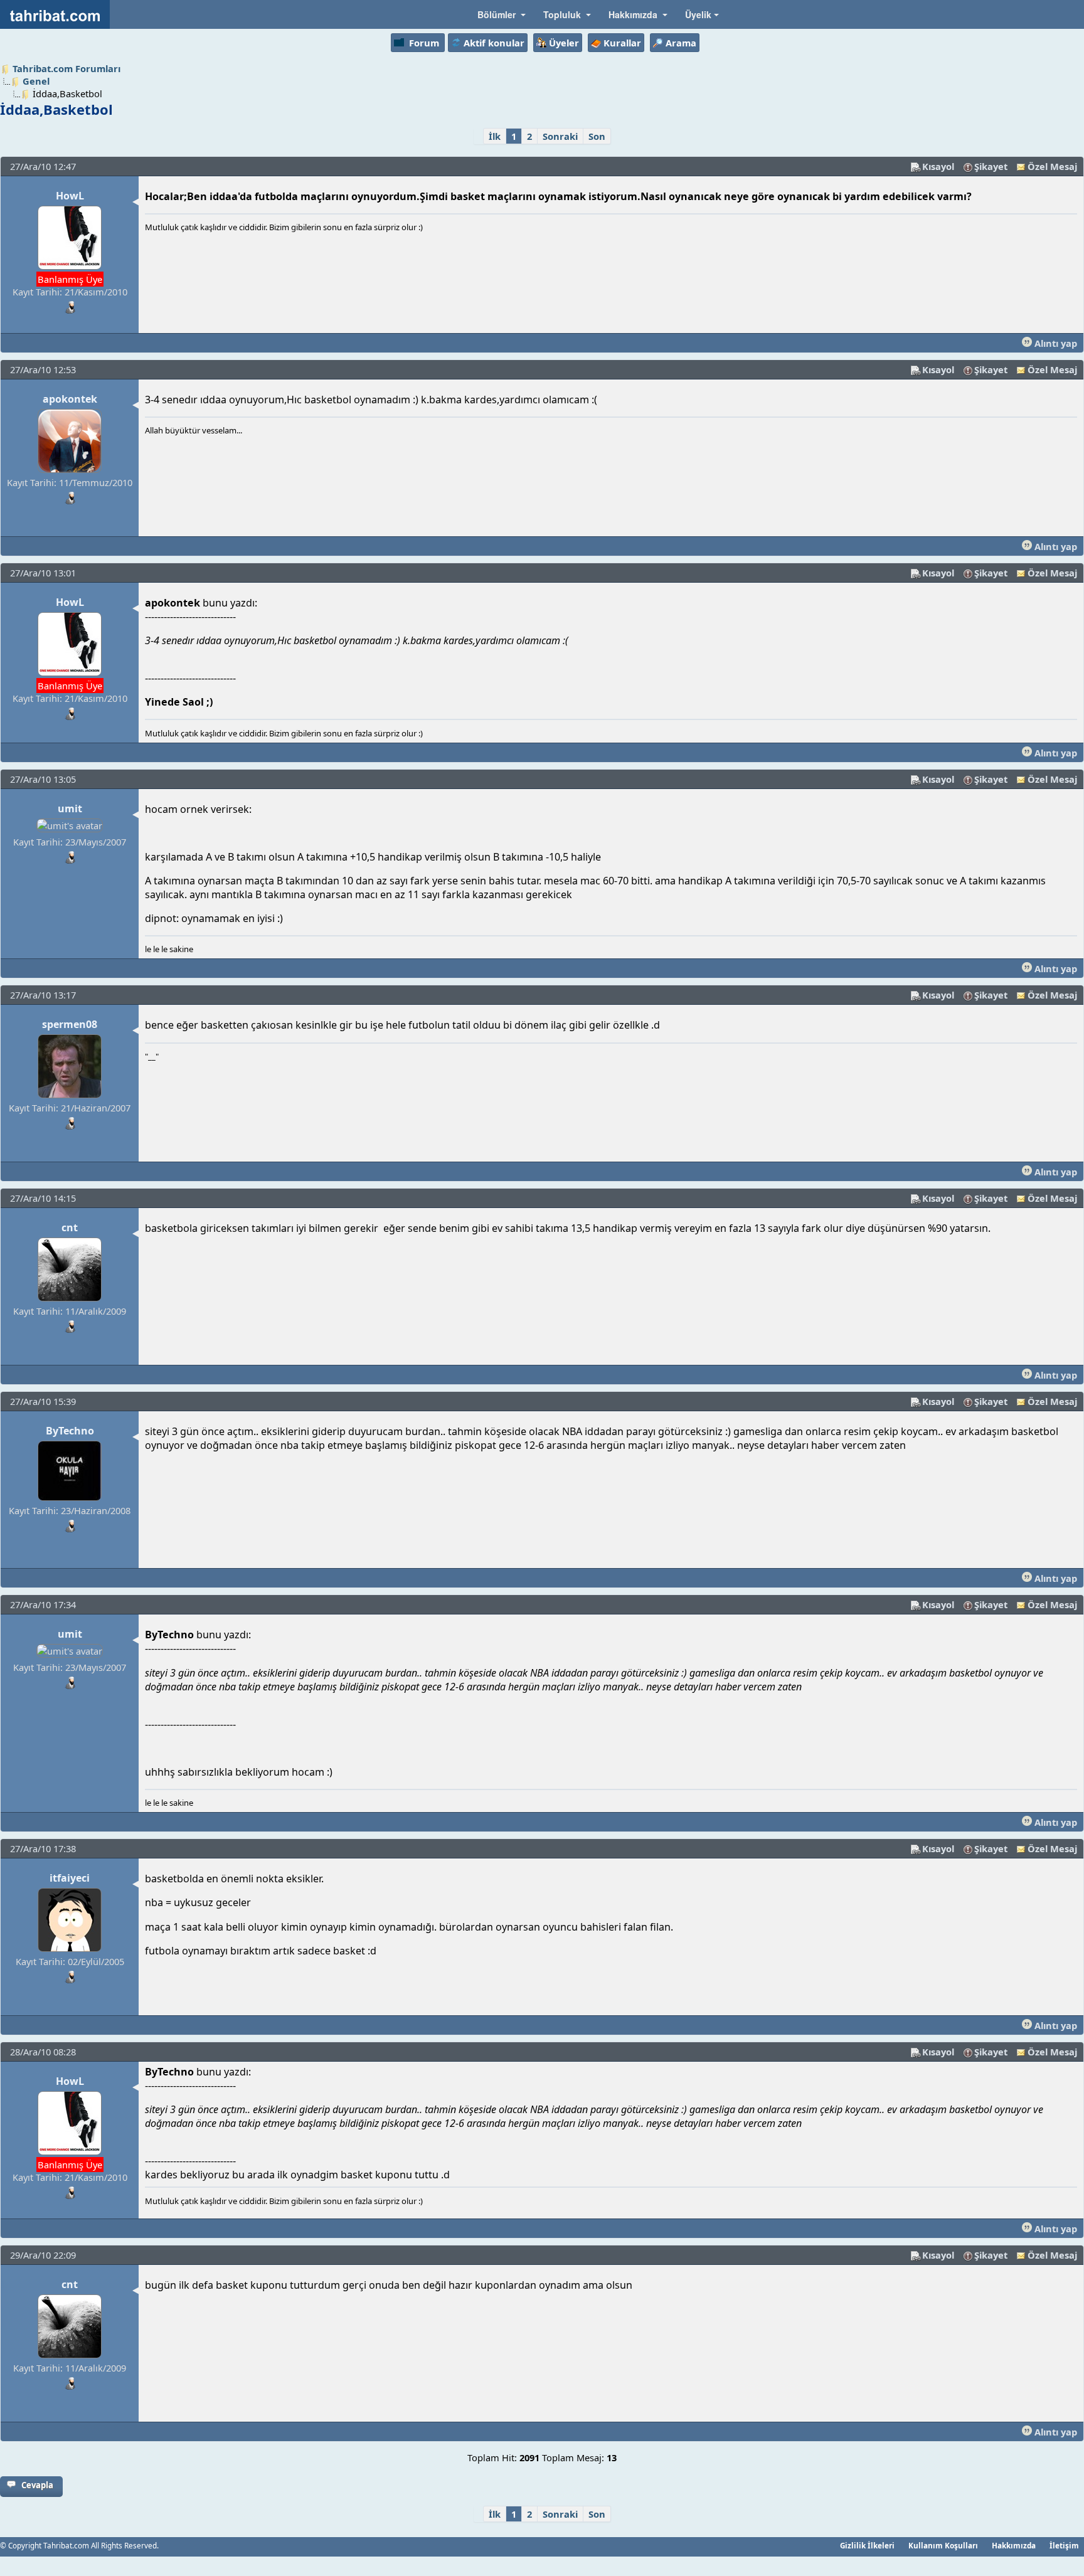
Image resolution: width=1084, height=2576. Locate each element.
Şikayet (991, 166)
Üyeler (564, 43)
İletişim (1064, 2545)
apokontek (70, 399)
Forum (424, 43)
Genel (36, 81)
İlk (495, 136)
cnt (70, 1227)
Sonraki (560, 136)
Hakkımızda (1014, 2545)
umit (70, 808)
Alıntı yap (1055, 343)
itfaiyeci (70, 1878)
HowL (70, 196)
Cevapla (37, 2485)
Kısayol (938, 166)
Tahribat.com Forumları (66, 68)
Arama (681, 43)
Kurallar (622, 43)
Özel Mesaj (1052, 166)
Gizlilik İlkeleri (867, 2545)
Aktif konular (494, 43)
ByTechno (70, 1431)
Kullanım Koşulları (943, 2545)
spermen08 (70, 1024)
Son (597, 136)
